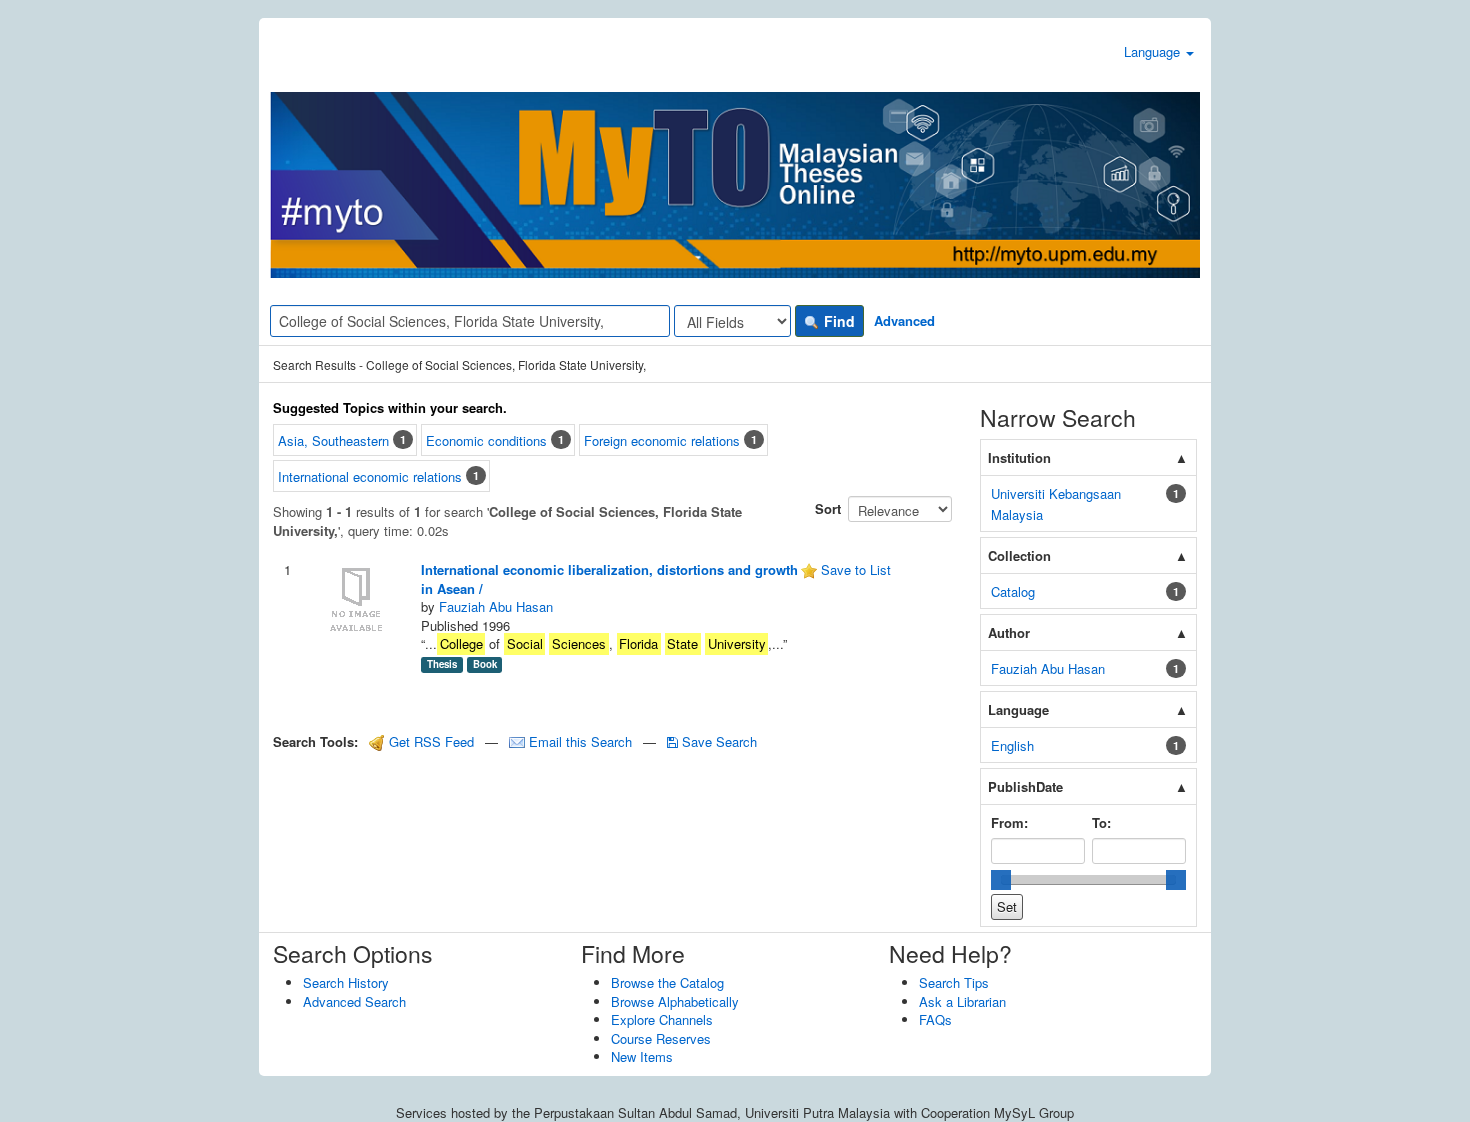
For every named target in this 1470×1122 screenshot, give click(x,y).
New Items (642, 1056)
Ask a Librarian (962, 1001)
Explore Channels (662, 1019)
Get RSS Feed (429, 741)
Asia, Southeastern (333, 440)
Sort (828, 508)
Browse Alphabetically (675, 1001)
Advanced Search (354, 1001)
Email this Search (580, 741)
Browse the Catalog (667, 982)
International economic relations (370, 477)
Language (1154, 51)
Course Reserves (661, 1038)
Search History (346, 982)
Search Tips (954, 982)
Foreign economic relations (662, 440)
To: (1101, 822)
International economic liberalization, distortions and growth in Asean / (609, 579)
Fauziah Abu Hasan (496, 606)
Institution (1019, 457)
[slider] (1001, 880)
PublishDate (1025, 786)
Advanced (904, 320)
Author (1009, 632)
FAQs (935, 1019)
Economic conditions (486, 440)
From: (1009, 822)
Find (837, 321)
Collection (1019, 555)
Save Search (717, 741)
